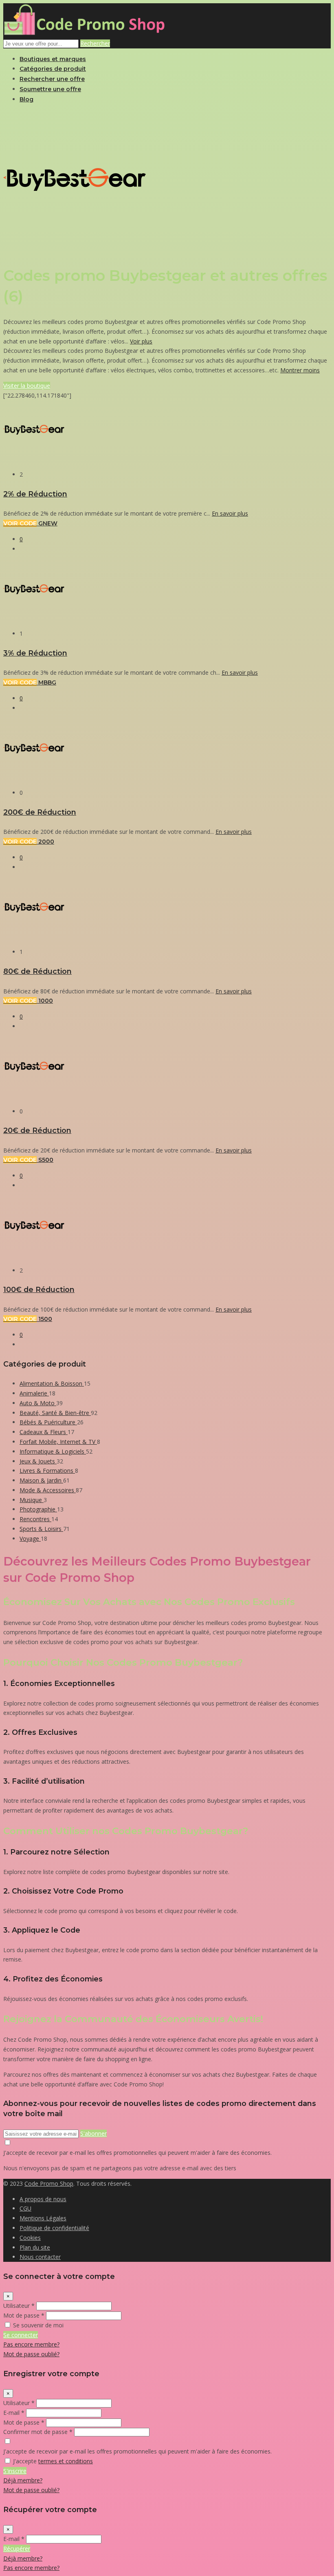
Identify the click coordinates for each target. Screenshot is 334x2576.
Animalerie (34, 1393)
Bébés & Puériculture (48, 1422)
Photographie (38, 1509)
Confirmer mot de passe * (38, 2432)
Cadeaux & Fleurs (44, 1432)
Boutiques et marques (53, 59)
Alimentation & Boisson (52, 1383)
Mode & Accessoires (48, 1490)
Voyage (30, 1538)
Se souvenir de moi (38, 2325)
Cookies (30, 2238)
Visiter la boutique (27, 386)
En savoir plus (230, 513)
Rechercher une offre (52, 79)
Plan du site (35, 2247)
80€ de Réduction (37, 971)
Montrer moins (300, 370)
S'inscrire (15, 2471)
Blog (26, 99)
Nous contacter (40, 2257)
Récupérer (17, 2549)
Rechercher (95, 43)
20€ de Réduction (37, 1130)
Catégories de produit (53, 69)
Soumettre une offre (50, 89)
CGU (25, 2208)
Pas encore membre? (31, 2344)
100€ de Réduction (39, 1289)
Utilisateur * (19, 2306)
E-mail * (14, 2413)
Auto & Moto (38, 1403)
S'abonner (93, 2133)
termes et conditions (66, 2461)
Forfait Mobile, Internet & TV (58, 1442)
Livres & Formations (47, 1471)
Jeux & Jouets (38, 1461)
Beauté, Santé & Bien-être (55, 1413)
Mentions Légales (43, 2218)
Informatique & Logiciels (53, 1451)
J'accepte (53, 2461)
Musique (32, 1500)
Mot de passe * (24, 2315)
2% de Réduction (35, 494)
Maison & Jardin (41, 1480)
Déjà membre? (23, 2480)
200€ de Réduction (40, 812)
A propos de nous (43, 2199)
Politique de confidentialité (54, 2228)
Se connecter (21, 2335)
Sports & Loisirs (41, 1529)
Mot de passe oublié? (31, 2354)
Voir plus (141, 341)
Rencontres (35, 1519)
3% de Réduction (35, 653)
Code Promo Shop (49, 2183)
